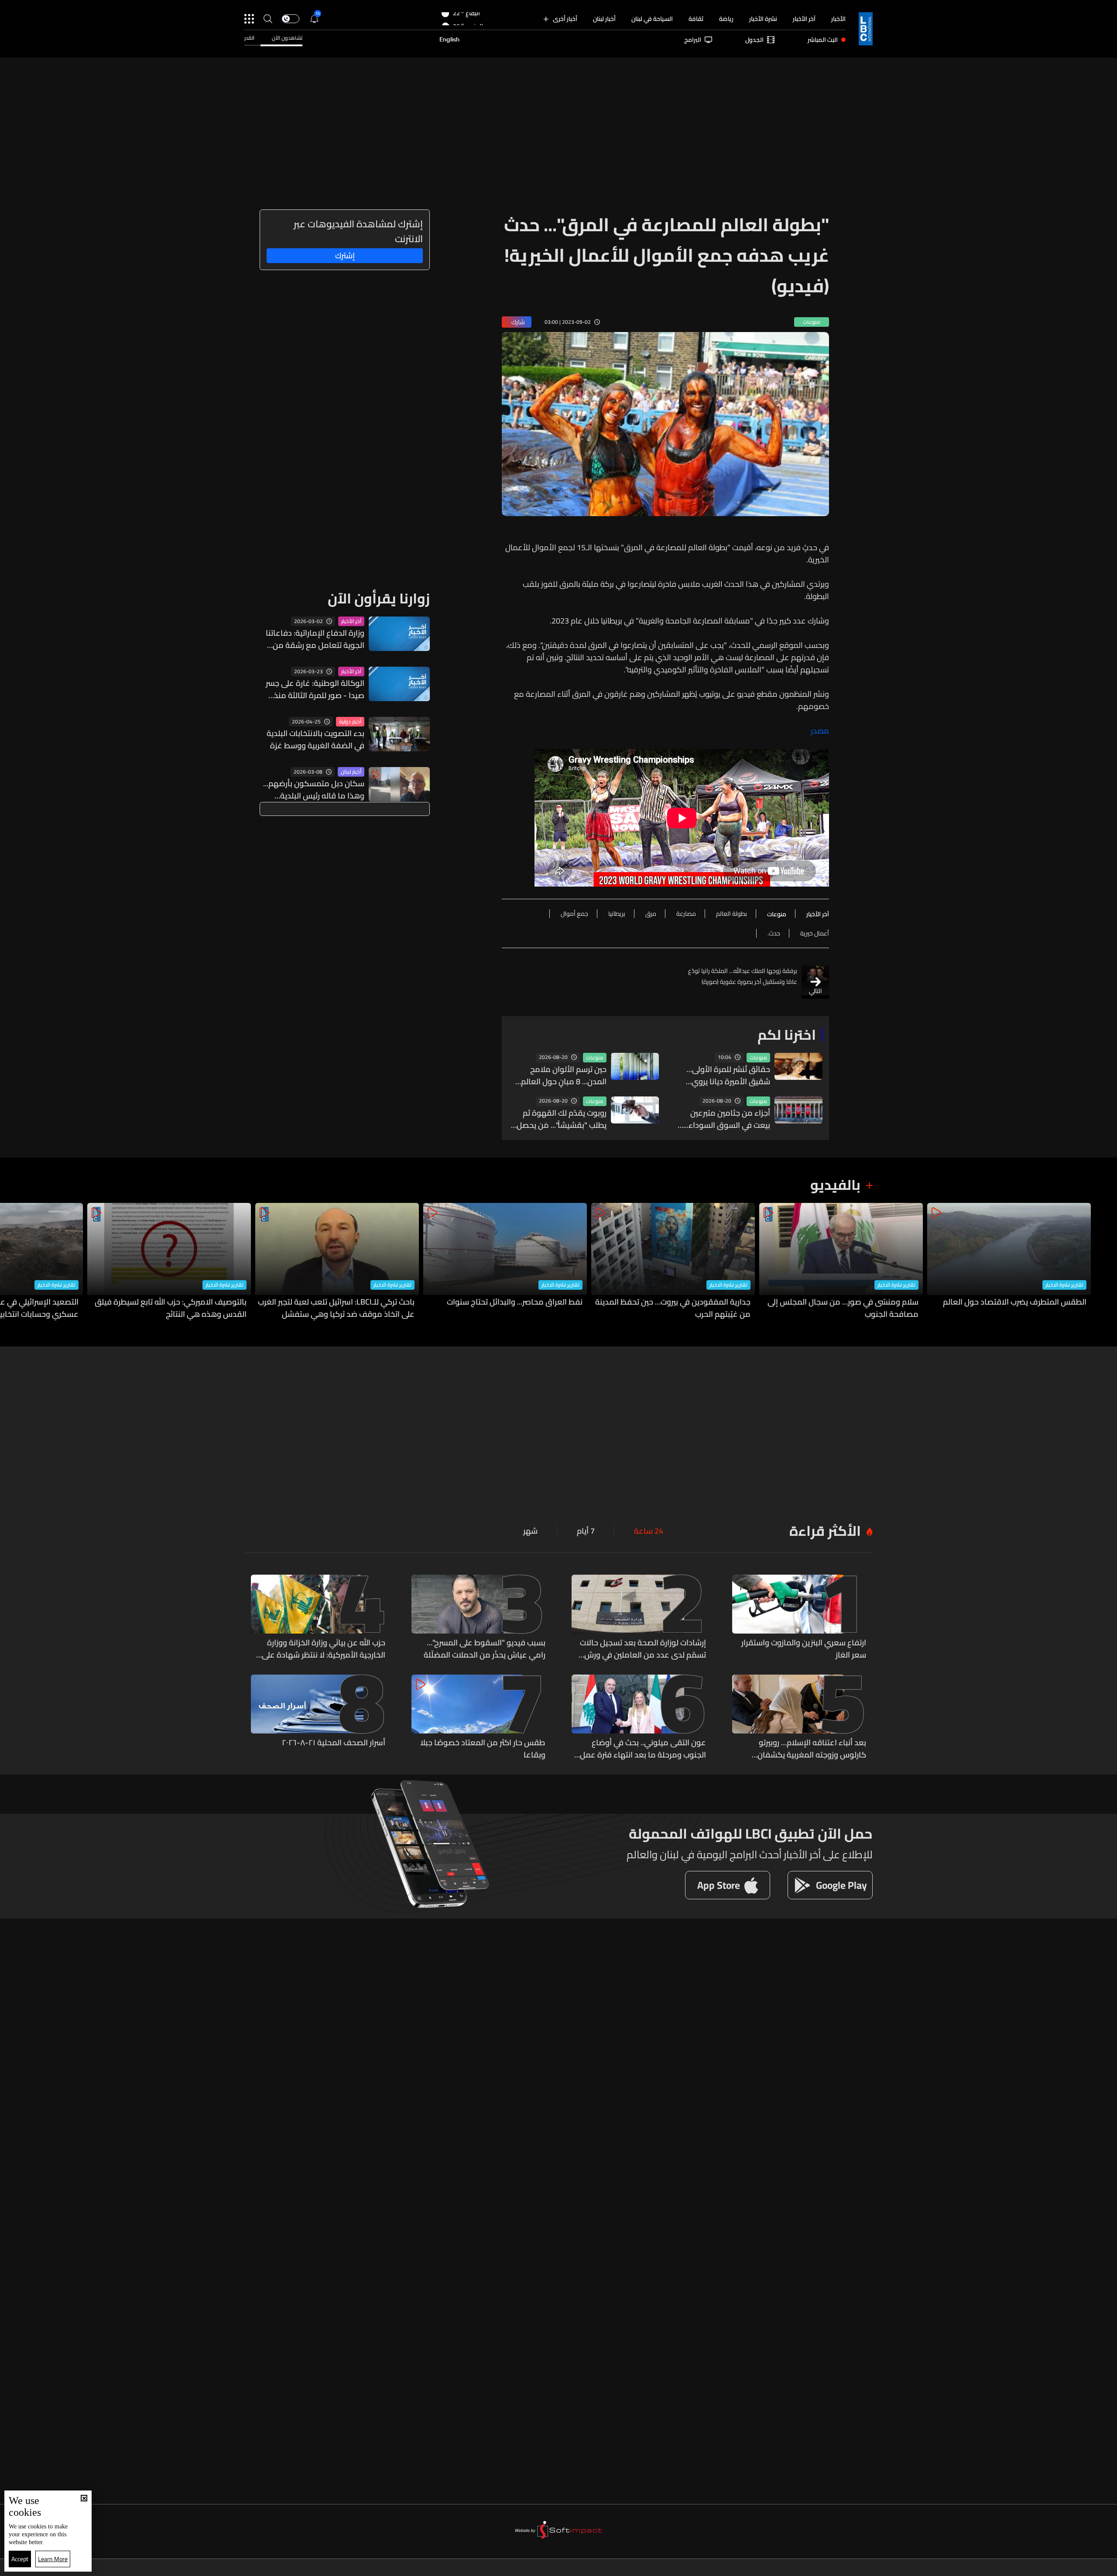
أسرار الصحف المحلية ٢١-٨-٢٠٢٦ (334, 1743)
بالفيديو (835, 1185)
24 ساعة (649, 1531)
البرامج (693, 40)
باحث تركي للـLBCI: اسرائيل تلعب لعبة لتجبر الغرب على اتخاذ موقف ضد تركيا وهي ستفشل (336, 1308)
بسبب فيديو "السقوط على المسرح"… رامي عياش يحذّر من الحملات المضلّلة (485, 1649)
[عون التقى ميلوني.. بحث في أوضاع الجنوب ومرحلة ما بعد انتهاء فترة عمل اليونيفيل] (639, 1718)
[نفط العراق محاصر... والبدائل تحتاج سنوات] (505, 1262)
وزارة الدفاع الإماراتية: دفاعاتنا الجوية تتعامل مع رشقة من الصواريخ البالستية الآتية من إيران (315, 639)
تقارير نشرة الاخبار (1064, 1285)
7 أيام (586, 1531)
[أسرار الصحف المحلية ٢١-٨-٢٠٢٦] (318, 1718)
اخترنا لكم (787, 1035)
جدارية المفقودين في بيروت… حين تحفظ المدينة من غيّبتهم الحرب (673, 1308)
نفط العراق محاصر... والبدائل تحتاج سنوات (515, 1302)
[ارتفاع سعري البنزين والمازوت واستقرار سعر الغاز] (799, 1618)
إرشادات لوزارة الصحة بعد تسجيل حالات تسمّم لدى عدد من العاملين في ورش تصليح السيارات (643, 1649)
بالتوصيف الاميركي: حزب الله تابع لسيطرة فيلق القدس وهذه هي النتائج (171, 1308)
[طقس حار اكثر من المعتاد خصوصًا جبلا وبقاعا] (479, 1718)
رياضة (726, 19)
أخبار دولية (350, 722)
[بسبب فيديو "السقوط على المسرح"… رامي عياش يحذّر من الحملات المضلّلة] (479, 1618)
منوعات (758, 1058)
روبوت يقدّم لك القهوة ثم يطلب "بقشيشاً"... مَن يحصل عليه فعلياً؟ (562, 1119)
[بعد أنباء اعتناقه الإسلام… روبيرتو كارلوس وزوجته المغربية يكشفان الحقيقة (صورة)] (799, 1718)
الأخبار (838, 19)
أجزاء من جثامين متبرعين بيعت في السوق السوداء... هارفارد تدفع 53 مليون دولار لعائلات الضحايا (724, 1119)
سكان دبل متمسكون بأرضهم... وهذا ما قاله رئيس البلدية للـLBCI (314, 790)
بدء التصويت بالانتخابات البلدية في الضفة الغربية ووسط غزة (315, 740)
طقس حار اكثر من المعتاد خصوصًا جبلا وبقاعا (483, 1749)
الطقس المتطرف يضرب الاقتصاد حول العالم (1015, 1302)
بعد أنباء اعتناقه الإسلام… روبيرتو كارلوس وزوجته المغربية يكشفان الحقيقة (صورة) (812, 1749)
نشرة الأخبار (763, 19)
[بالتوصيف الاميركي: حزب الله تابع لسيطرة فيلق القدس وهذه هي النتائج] (169, 1262)
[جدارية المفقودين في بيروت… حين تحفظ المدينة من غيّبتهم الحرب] (673, 1262)
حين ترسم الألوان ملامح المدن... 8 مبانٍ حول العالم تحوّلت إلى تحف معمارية (564, 1076)
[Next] (11, 1262)
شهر (530, 1531)
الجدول (754, 40)
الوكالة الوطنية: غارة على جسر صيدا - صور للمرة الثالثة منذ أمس (315, 689)
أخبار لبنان (604, 19)
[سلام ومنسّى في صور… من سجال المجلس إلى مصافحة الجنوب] (841, 1262)
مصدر (820, 731)
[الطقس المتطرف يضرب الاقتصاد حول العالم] (1009, 1262)
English (449, 40)
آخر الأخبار (804, 19)
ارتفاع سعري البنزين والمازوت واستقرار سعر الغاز (804, 1649)
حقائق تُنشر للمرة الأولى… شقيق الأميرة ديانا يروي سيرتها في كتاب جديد (728, 1076)
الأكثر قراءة (825, 1531)
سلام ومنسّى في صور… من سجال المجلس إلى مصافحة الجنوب (843, 1308)
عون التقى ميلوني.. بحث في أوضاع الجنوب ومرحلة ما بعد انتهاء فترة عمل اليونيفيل (643, 1749)
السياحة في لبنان (652, 19)
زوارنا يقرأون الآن (379, 598)
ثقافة (696, 19)
